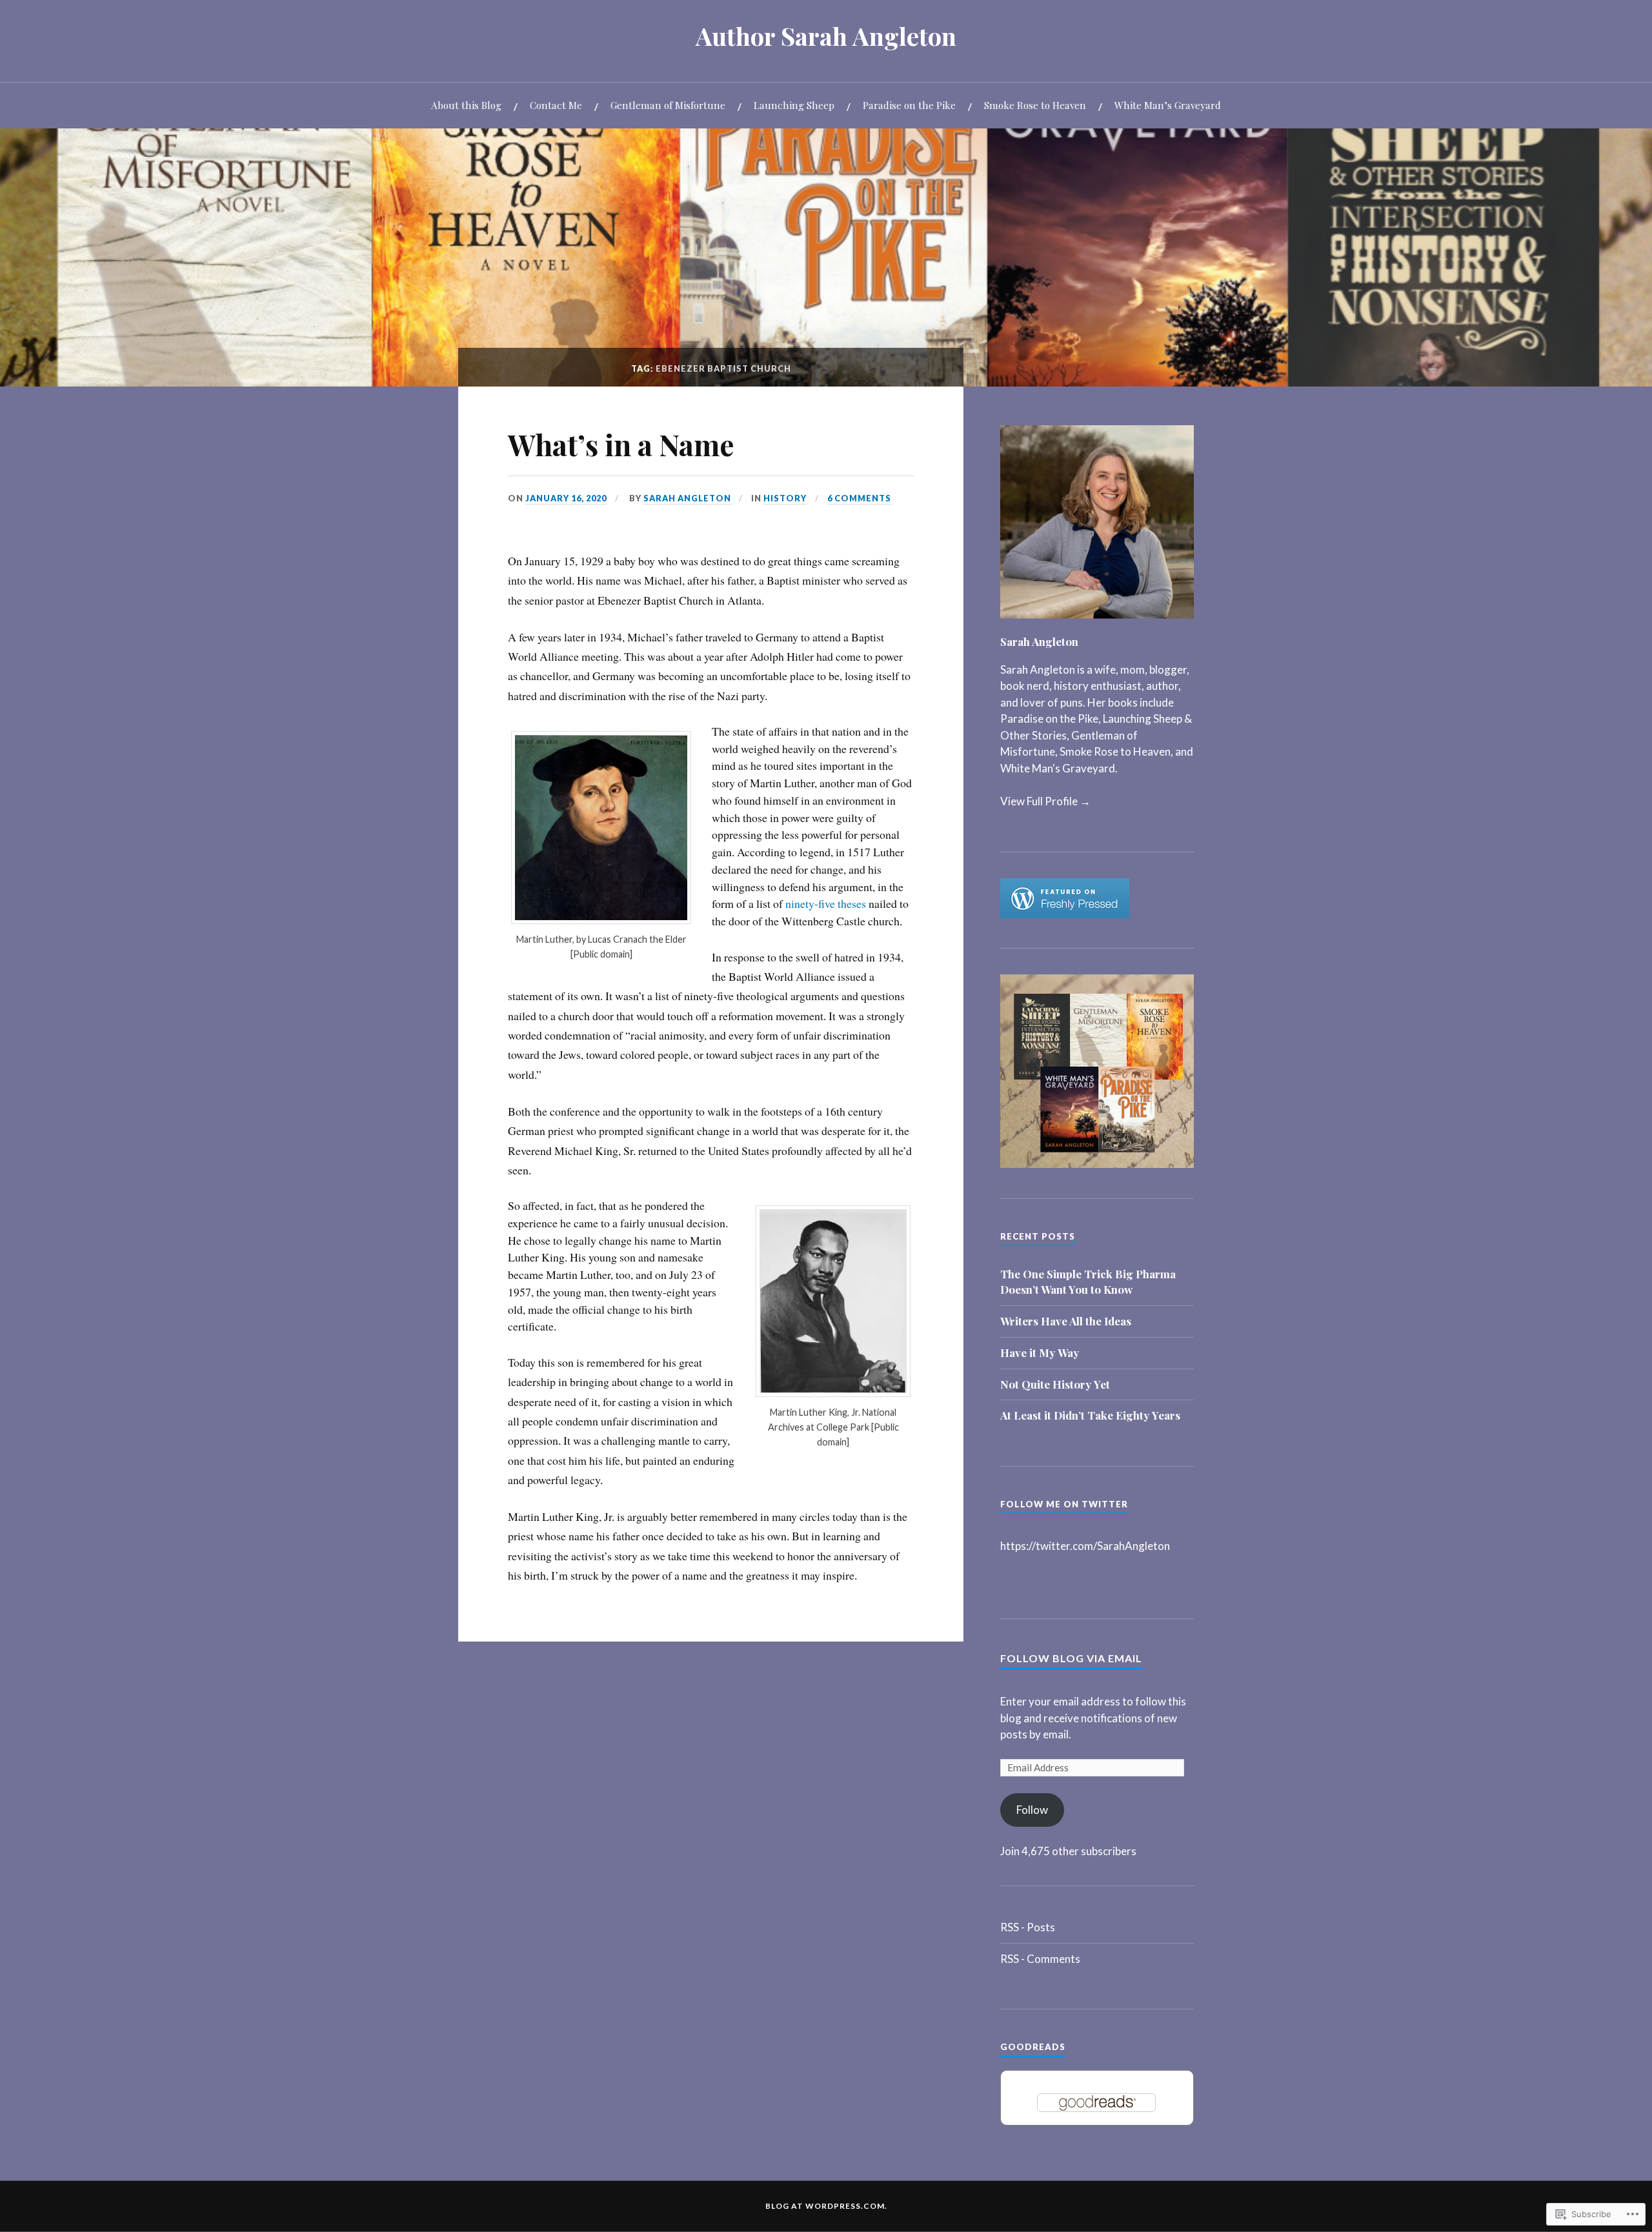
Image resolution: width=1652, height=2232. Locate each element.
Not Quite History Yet (1055, 1384)
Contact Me (556, 105)
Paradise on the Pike (909, 105)
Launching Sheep (794, 105)
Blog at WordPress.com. (826, 2206)
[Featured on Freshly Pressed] (1065, 914)
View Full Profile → (1045, 801)
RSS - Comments (1040, 1959)
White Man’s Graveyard (1168, 105)
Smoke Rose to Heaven (1035, 105)
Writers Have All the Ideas (1066, 1321)
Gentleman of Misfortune (668, 105)
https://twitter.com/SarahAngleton (1085, 1546)
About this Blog (466, 105)
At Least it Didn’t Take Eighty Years (1090, 1415)
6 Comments (859, 498)
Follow (1032, 1810)
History (785, 498)
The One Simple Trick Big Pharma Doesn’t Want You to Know (1088, 1282)
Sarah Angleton (687, 498)
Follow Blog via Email (1071, 1658)
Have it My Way (1040, 1352)
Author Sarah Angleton (826, 36)
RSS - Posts (1028, 1927)
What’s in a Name (621, 444)
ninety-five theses (826, 903)
